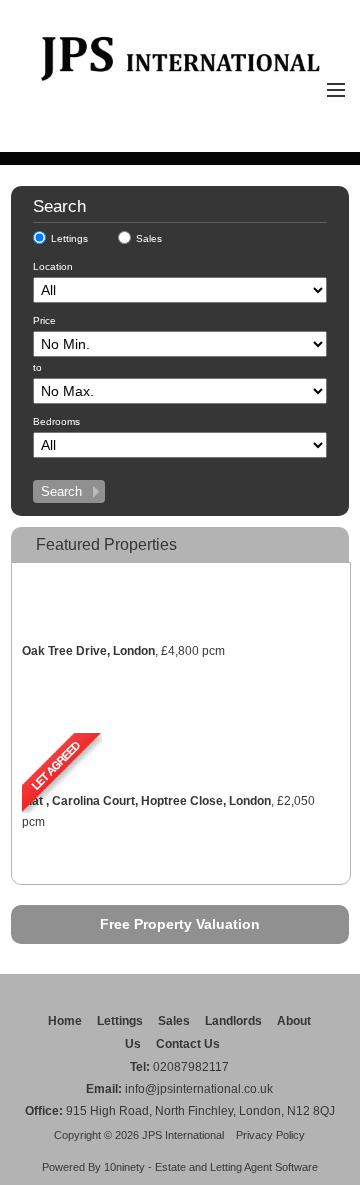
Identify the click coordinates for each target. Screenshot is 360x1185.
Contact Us (188, 1044)
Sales (149, 238)
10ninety (124, 1167)
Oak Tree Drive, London (88, 651)
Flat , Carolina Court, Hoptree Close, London (146, 801)
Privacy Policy (270, 1135)
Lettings (69, 238)
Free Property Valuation (180, 924)
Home (65, 1021)
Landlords (233, 1021)
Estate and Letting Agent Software (236, 1167)
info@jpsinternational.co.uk (199, 1089)
